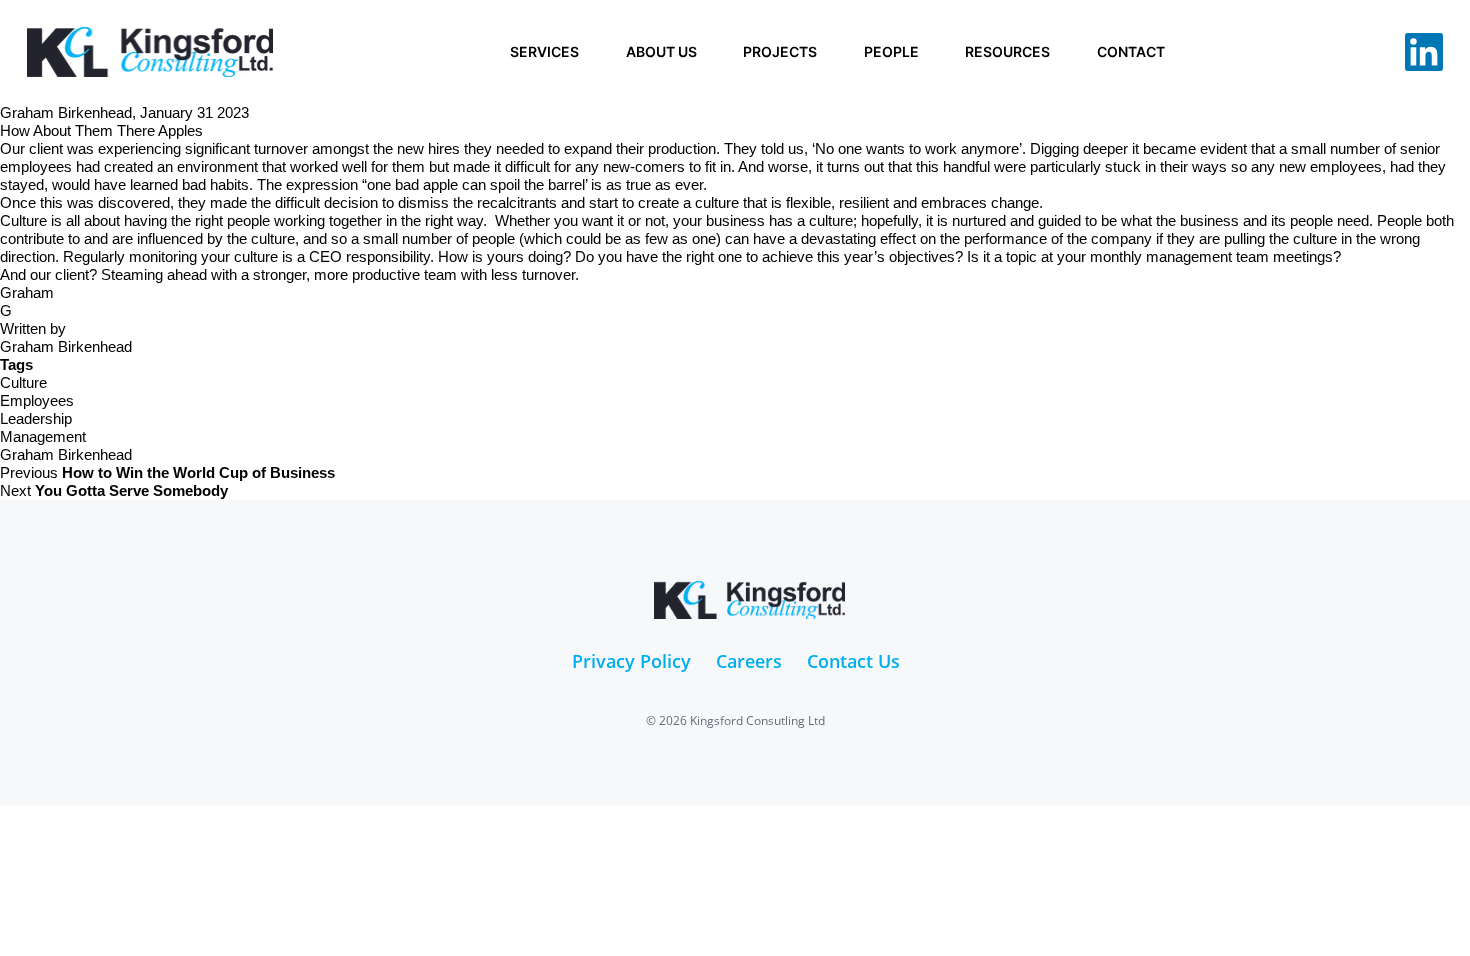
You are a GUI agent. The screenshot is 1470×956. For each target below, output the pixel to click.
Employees (37, 400)
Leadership (36, 418)
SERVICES (544, 51)
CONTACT (1131, 51)
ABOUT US (661, 51)
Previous (167, 472)
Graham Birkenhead (66, 454)
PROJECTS (780, 51)
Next (114, 490)
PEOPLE (891, 51)
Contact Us (853, 661)
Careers (749, 661)
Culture (23, 382)
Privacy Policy (631, 661)
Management (43, 436)
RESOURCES (1007, 51)
